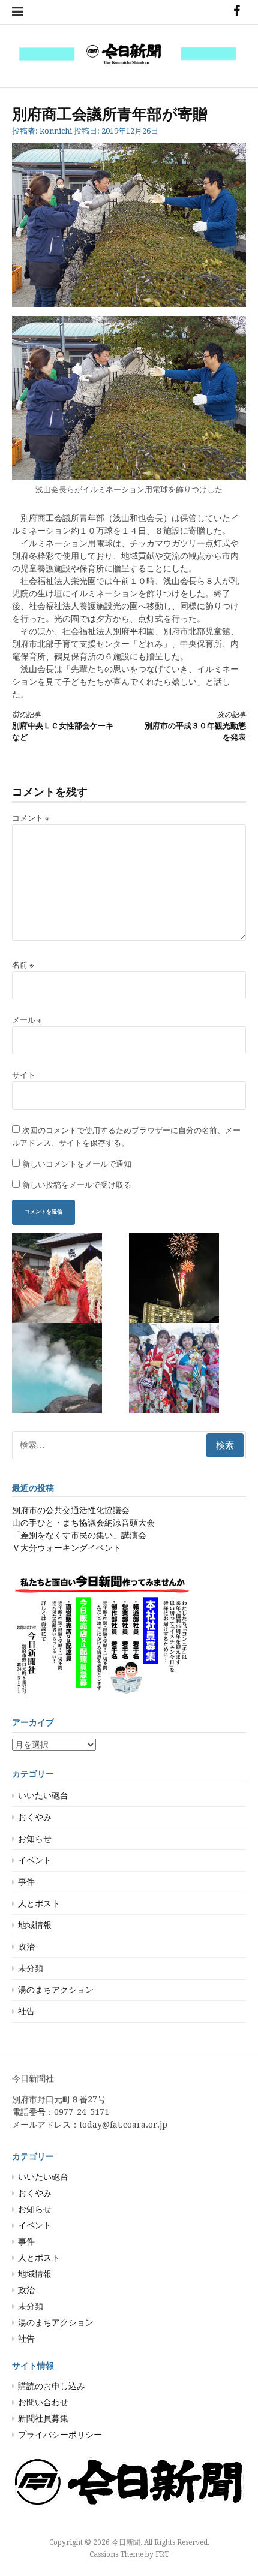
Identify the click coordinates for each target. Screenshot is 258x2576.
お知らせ (35, 1839)
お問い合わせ (43, 2402)
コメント (31, 818)
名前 (23, 965)
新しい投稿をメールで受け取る (77, 1185)
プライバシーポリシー (60, 2435)
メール (27, 1020)
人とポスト (39, 1903)
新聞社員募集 (43, 2418)
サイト (24, 1075)
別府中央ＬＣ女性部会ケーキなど (63, 726)
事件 (26, 1882)
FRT (162, 2554)
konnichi (56, 131)
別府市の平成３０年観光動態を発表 (195, 726)
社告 (26, 2011)
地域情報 (35, 1925)
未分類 (31, 1968)
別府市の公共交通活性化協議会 (71, 1510)
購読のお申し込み (52, 2386)
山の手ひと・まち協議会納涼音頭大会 (83, 1523)
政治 (26, 1947)
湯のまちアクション (56, 1990)
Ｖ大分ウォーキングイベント (67, 1548)
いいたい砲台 (43, 1795)
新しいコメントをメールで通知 (77, 1164)
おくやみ (35, 1817)
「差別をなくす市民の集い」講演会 (79, 1535)
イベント (35, 1860)
